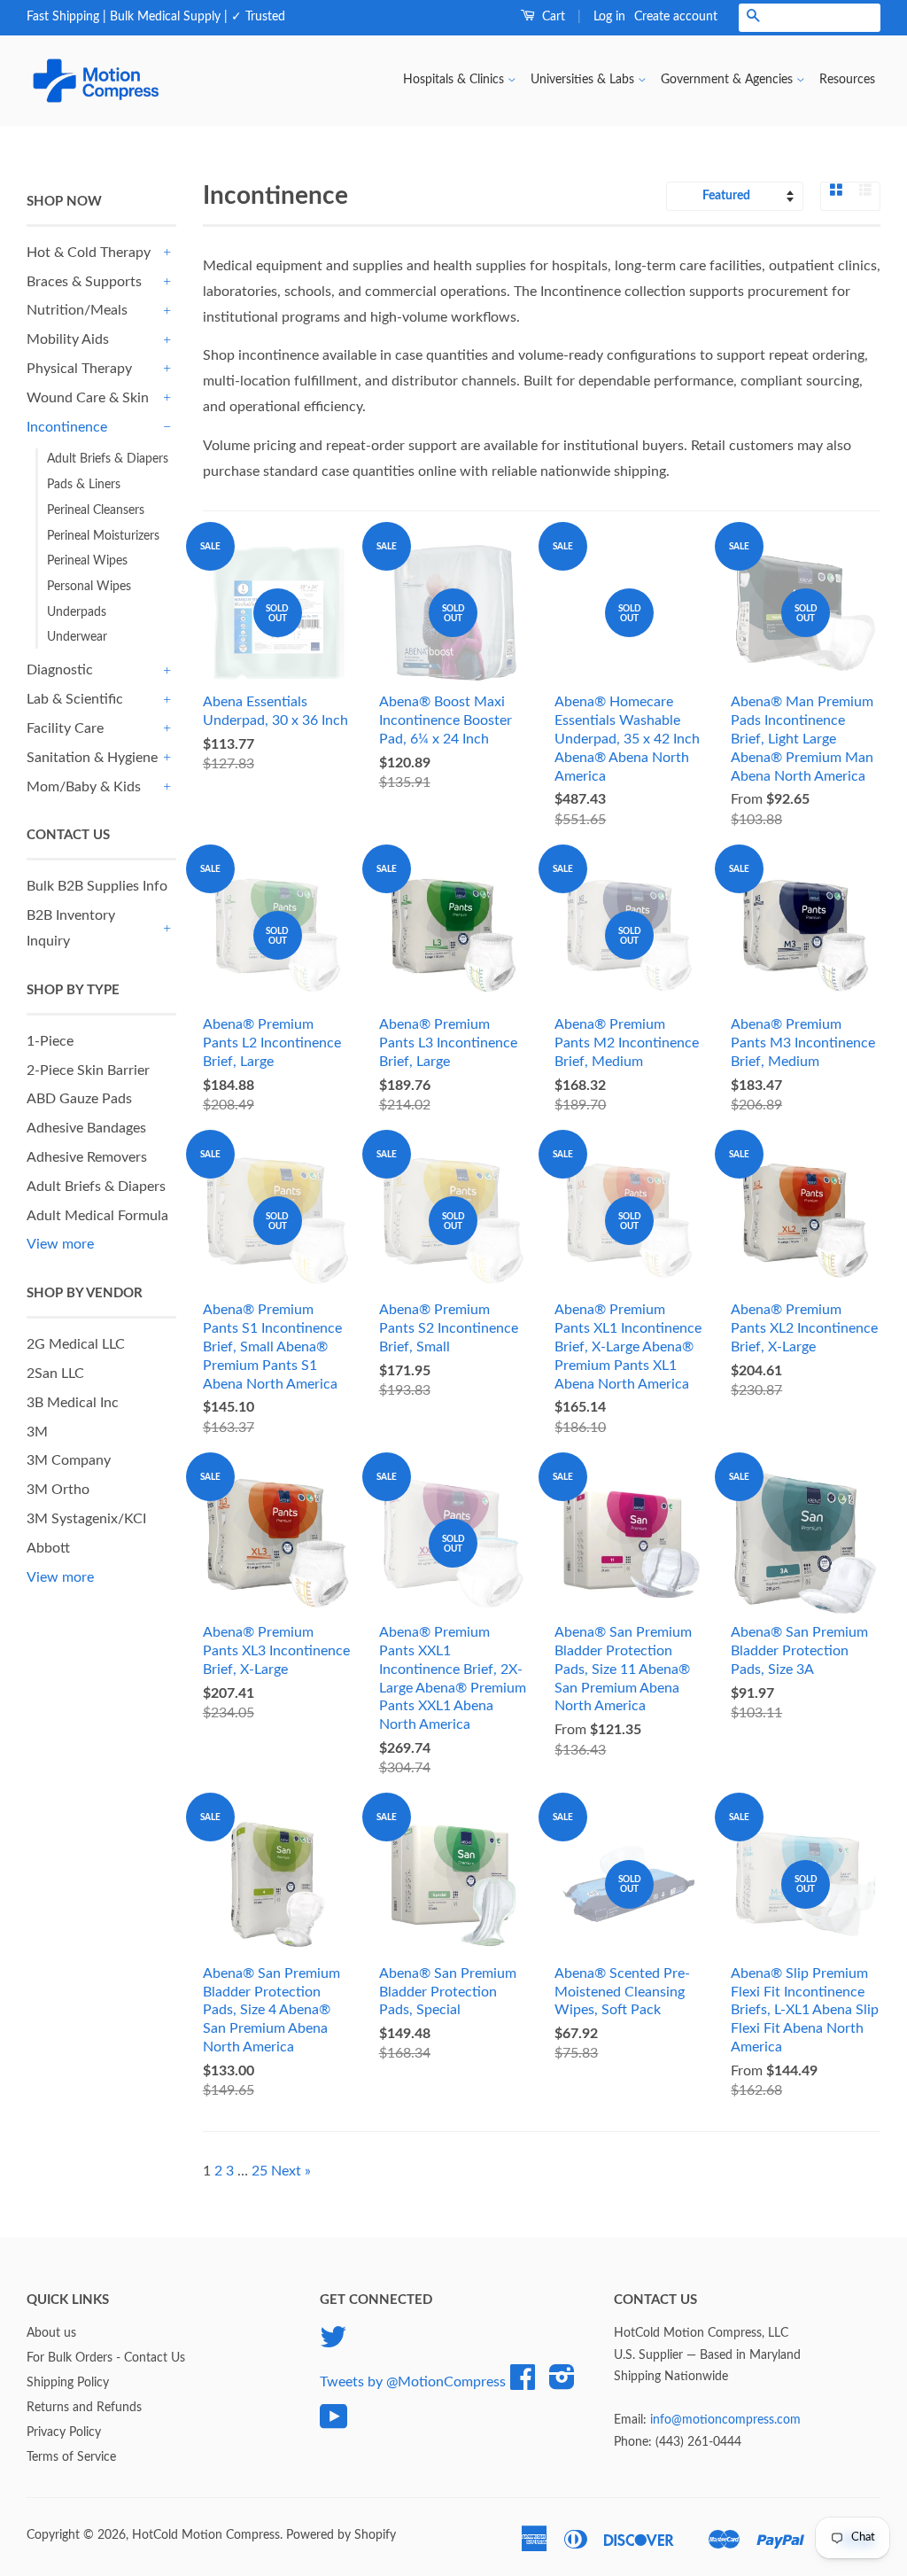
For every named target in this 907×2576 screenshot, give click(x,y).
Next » (291, 2171)
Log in (609, 17)
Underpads (77, 612)
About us (51, 2333)
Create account (676, 17)
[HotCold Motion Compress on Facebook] (523, 2384)
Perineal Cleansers (96, 510)
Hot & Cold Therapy (89, 253)
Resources (847, 80)
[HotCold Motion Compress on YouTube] (334, 2424)
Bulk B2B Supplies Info (97, 886)
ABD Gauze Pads (79, 1099)
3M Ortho (58, 1490)
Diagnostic (60, 670)
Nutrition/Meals (77, 310)
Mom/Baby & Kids (84, 787)
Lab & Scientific (75, 699)
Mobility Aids (68, 339)
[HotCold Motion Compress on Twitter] (333, 2344)
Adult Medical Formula (97, 1216)
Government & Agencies (729, 80)
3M (37, 1432)
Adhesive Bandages (86, 1128)
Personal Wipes (89, 587)
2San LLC (55, 1374)
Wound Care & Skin (88, 398)
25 (260, 2171)
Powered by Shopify (341, 2535)
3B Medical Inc (73, 1403)
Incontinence (67, 427)
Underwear (77, 637)
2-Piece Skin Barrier (88, 1070)
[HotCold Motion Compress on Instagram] (562, 2384)
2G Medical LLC (76, 1344)
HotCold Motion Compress (206, 2535)
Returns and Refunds (84, 2408)
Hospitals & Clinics (455, 80)
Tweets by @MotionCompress (413, 2382)
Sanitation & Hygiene (92, 758)
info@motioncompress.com (725, 2420)
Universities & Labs (584, 80)
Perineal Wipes (87, 561)
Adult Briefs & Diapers (108, 459)
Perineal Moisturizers (103, 536)
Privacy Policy (64, 2432)
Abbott (48, 1548)
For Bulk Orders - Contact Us (106, 2358)
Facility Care (65, 728)
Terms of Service (71, 2457)
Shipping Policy (68, 2383)
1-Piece (50, 1041)
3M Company (69, 1460)
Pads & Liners (84, 485)
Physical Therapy (79, 369)
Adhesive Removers (87, 1157)
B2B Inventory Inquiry (71, 928)
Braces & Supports (84, 282)
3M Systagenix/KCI (86, 1519)
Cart (552, 17)
